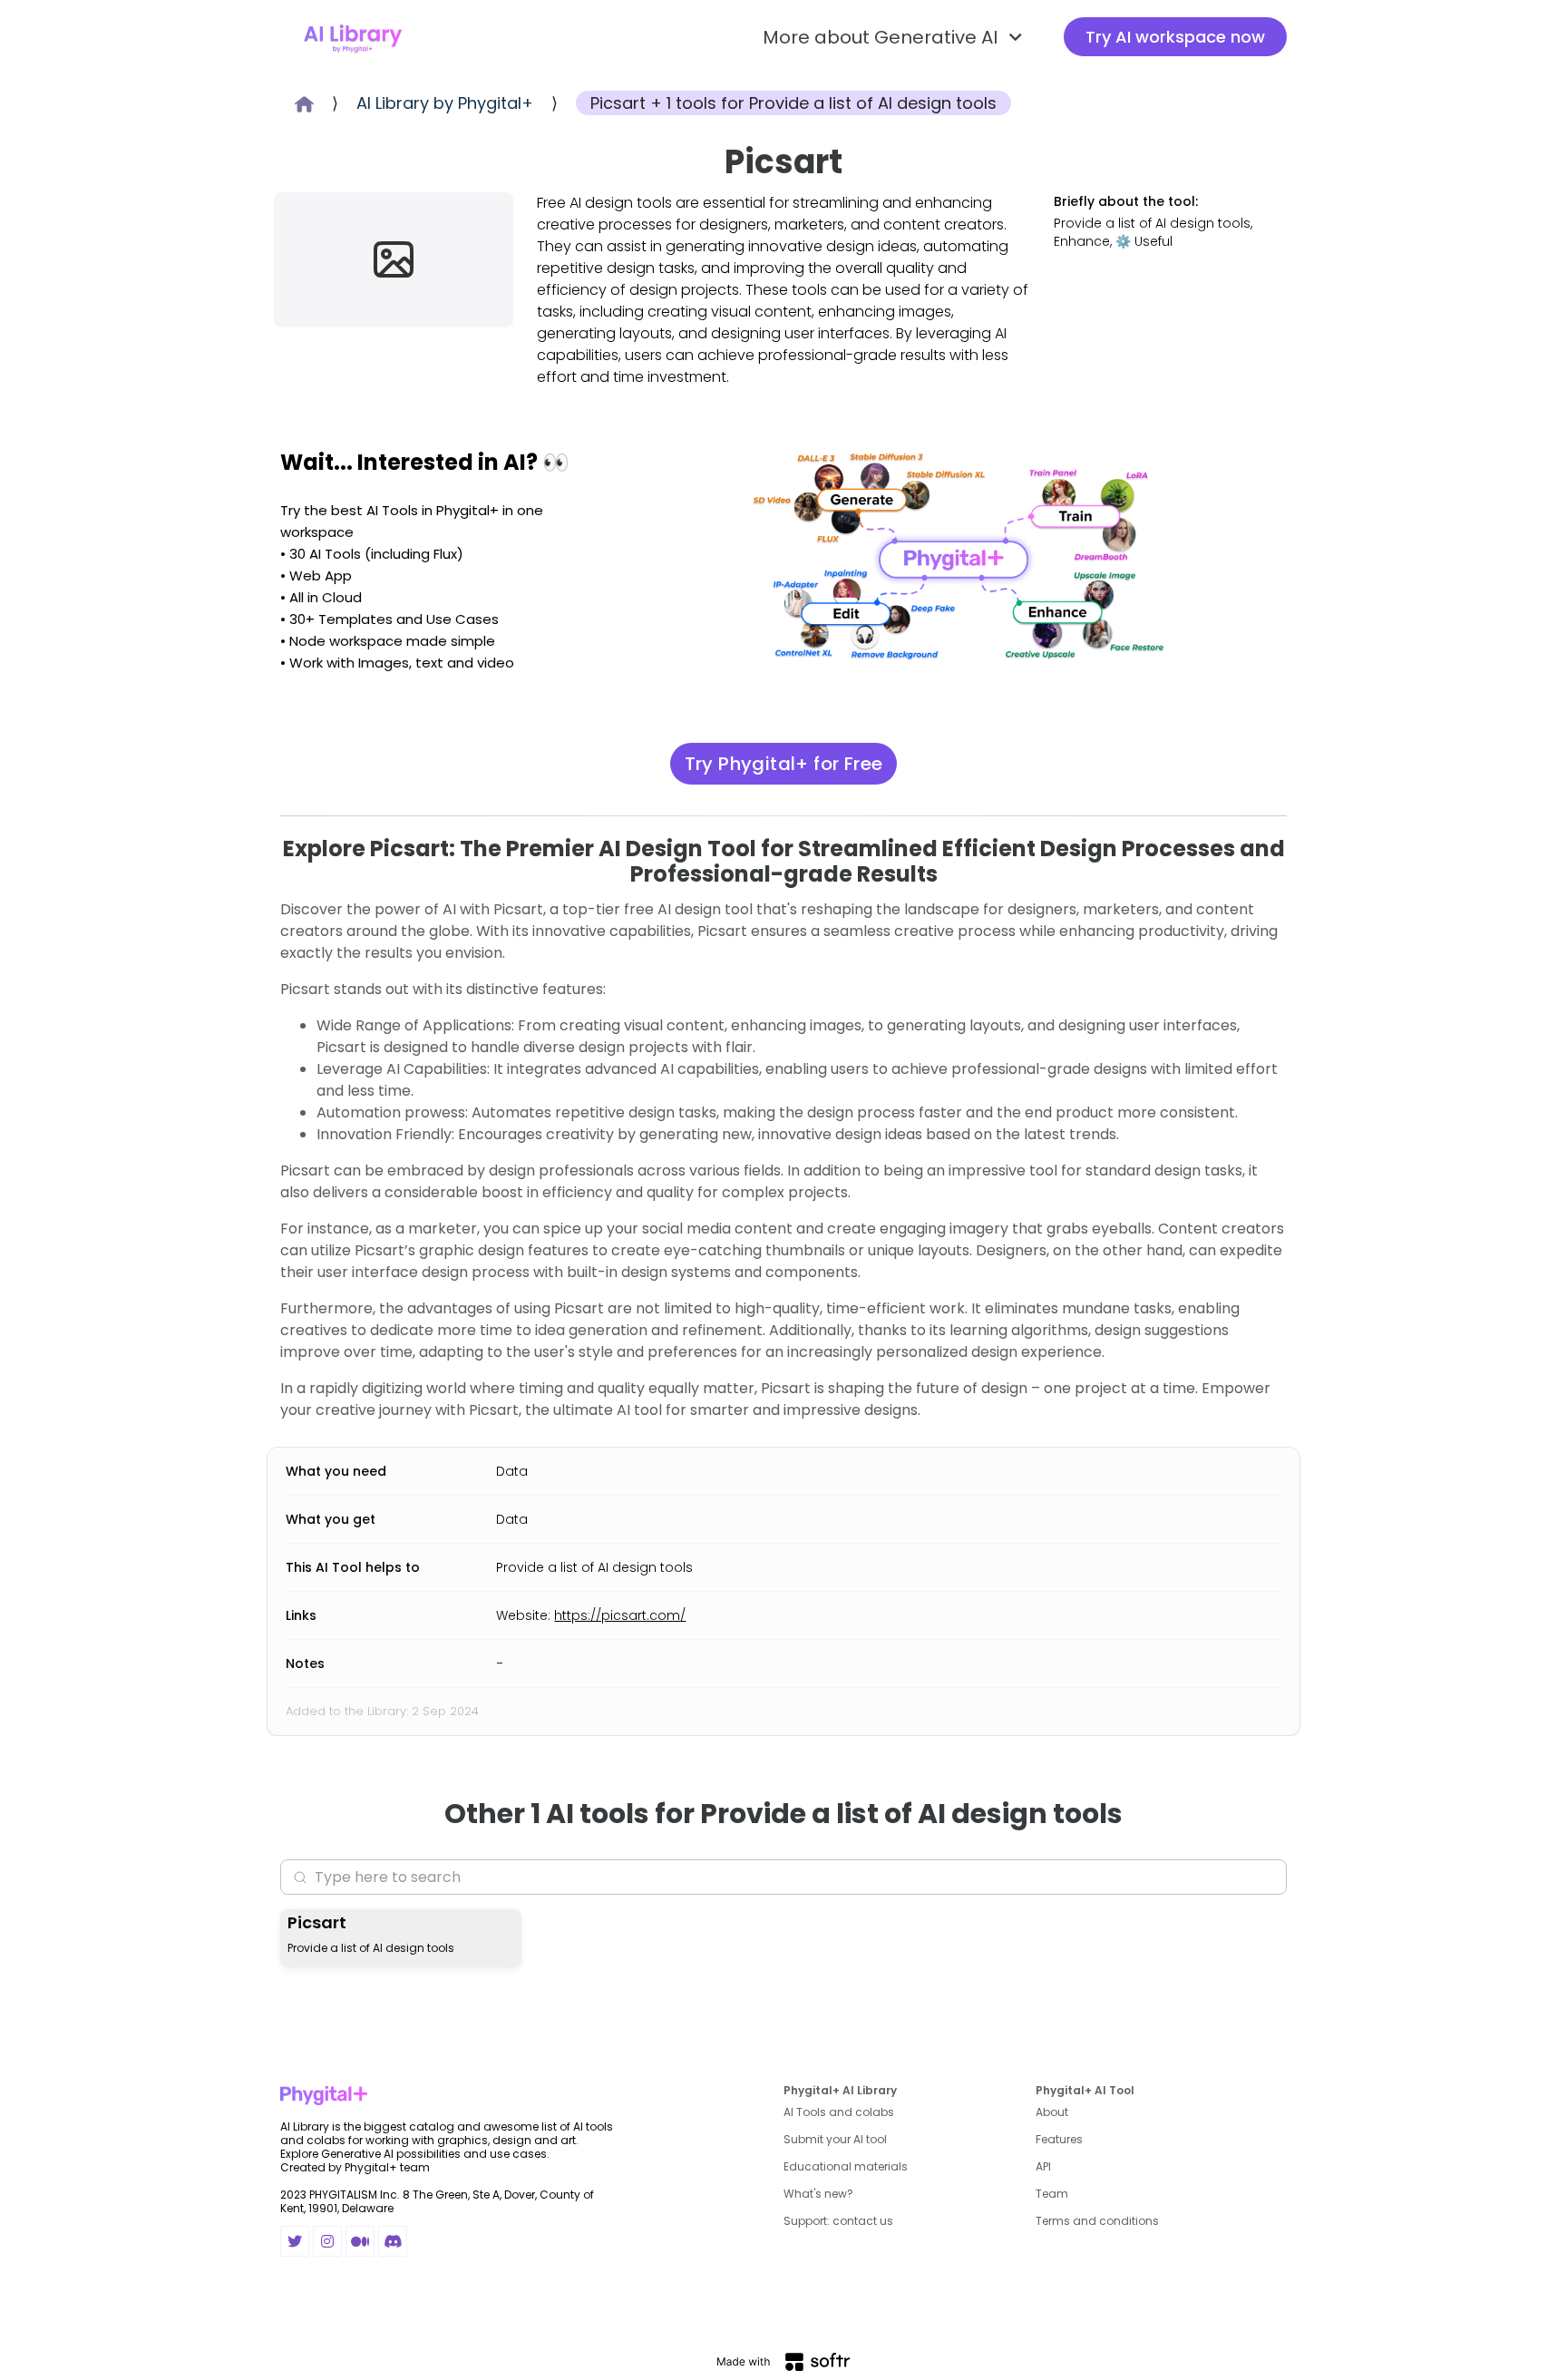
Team (1052, 2194)
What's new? (818, 2194)
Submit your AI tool (835, 2139)
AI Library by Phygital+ (445, 103)
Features (1059, 2139)
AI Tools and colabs (839, 2112)
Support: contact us (838, 2221)
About (1052, 2112)
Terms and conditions (1097, 2221)
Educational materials (846, 2166)
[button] (895, 37)
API (1043, 2166)
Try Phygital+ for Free (784, 764)
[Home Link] (353, 37)
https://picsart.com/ (620, 1615)
